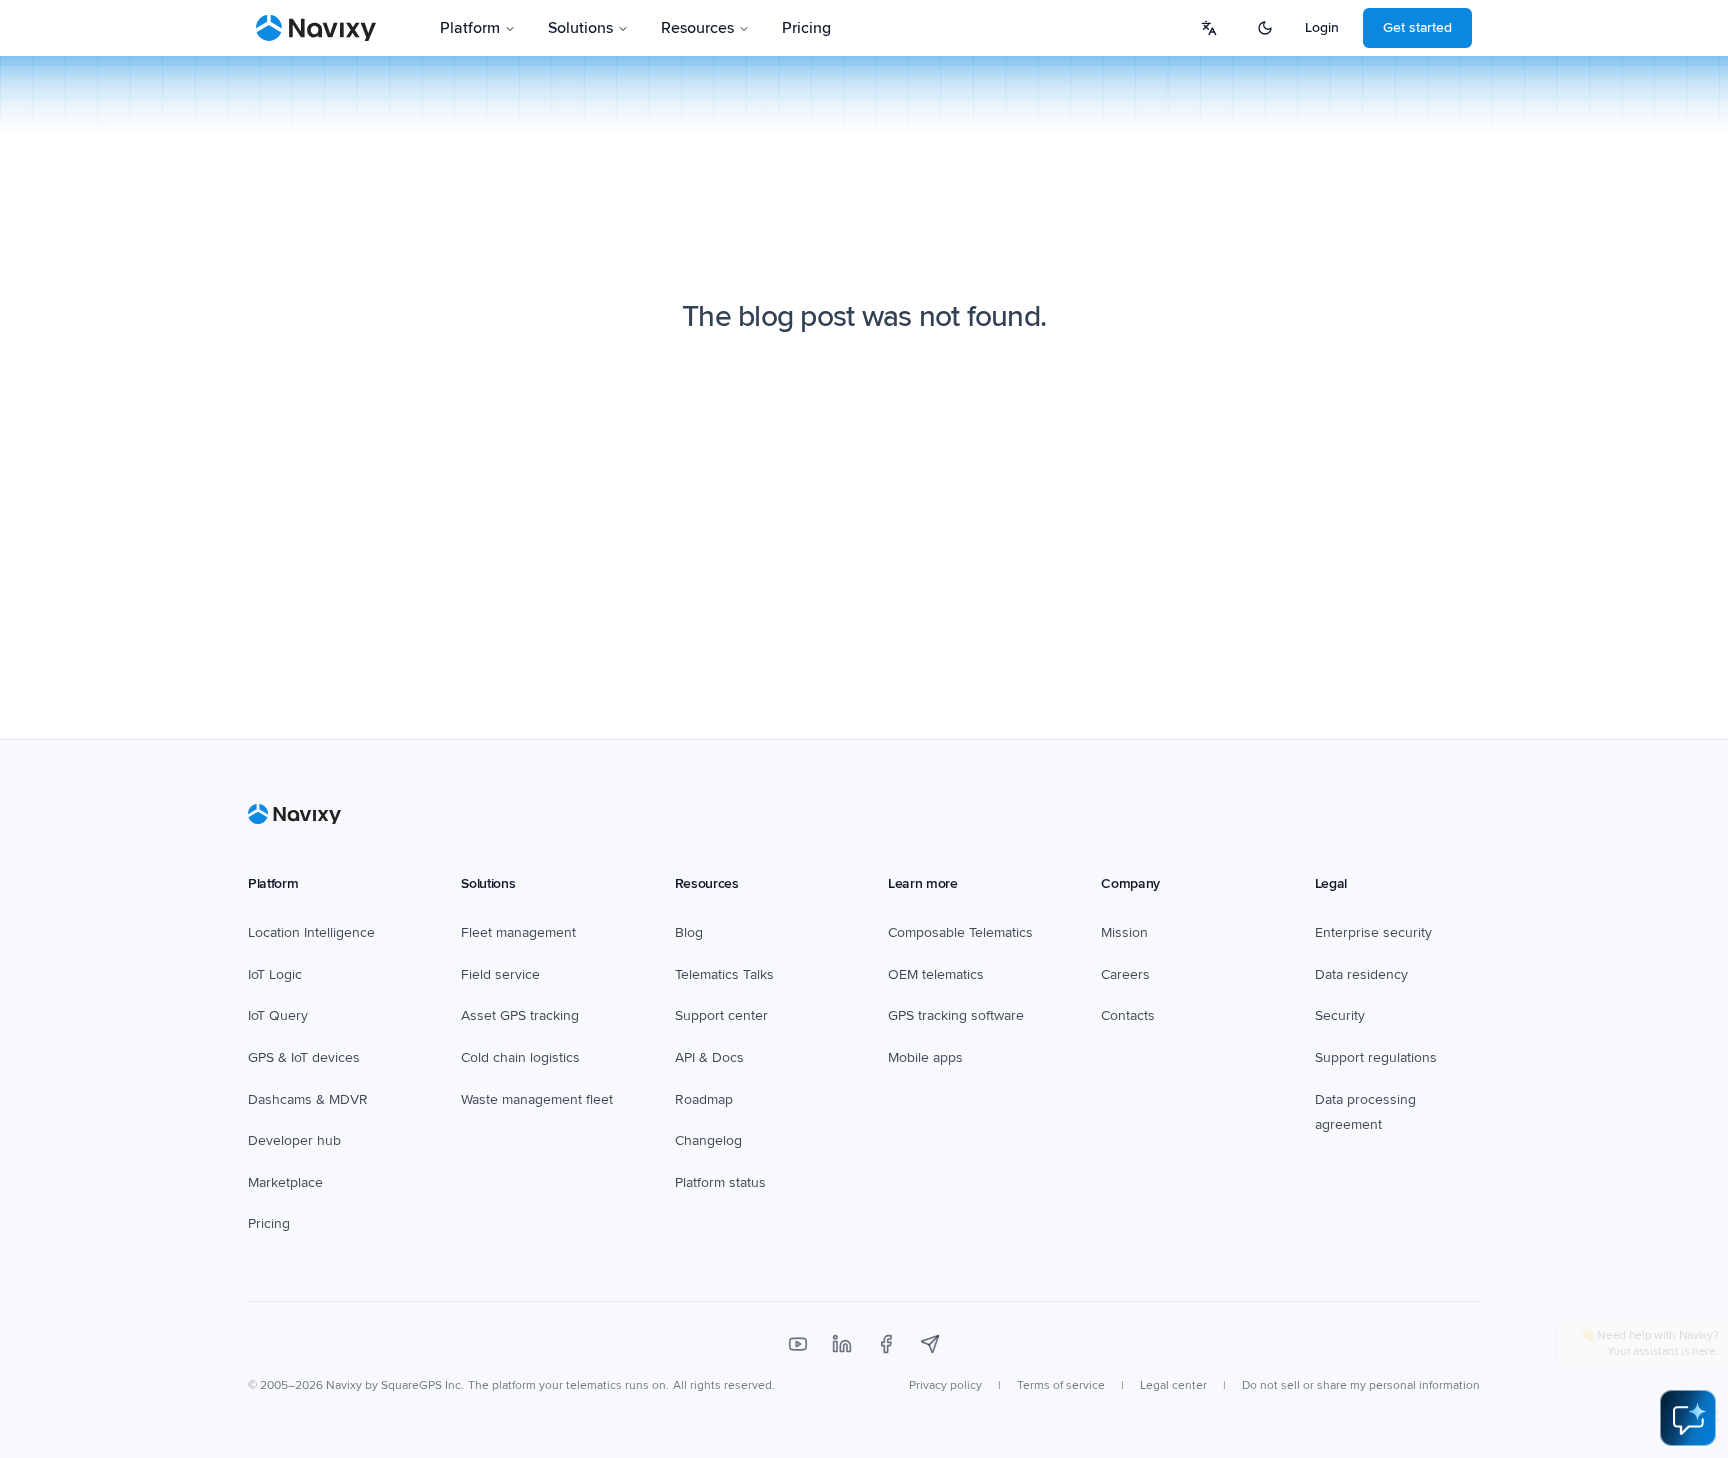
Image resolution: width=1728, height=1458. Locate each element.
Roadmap (704, 1099)
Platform (470, 28)
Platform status (720, 1182)
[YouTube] (798, 1344)
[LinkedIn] (842, 1344)
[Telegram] (930, 1344)
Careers (1125, 974)
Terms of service (1061, 1385)
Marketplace (285, 1182)
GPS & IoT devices (304, 1057)
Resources (697, 28)
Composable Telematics (960, 932)
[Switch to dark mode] (1265, 28)
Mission (1124, 932)
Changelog (708, 1140)
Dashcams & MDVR (308, 1099)
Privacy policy (945, 1385)
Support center (721, 1015)
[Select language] (1209, 28)
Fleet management (518, 932)
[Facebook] (886, 1344)
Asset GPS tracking (520, 1015)
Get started (1417, 27)
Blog (689, 932)
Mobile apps (925, 1057)
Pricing (806, 28)
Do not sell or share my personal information (1361, 1385)
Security (1340, 1015)
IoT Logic (275, 974)
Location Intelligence (311, 932)
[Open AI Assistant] (1688, 1418)
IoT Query (278, 1015)
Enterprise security (1373, 932)
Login (1322, 27)
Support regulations (1376, 1057)
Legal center (1173, 1385)
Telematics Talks (724, 974)
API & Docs (709, 1057)
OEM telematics (936, 974)
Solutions (580, 28)
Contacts (1128, 1015)
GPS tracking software (956, 1015)
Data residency (1361, 974)
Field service (500, 974)
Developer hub (294, 1140)
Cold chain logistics (520, 1057)
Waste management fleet (537, 1099)
